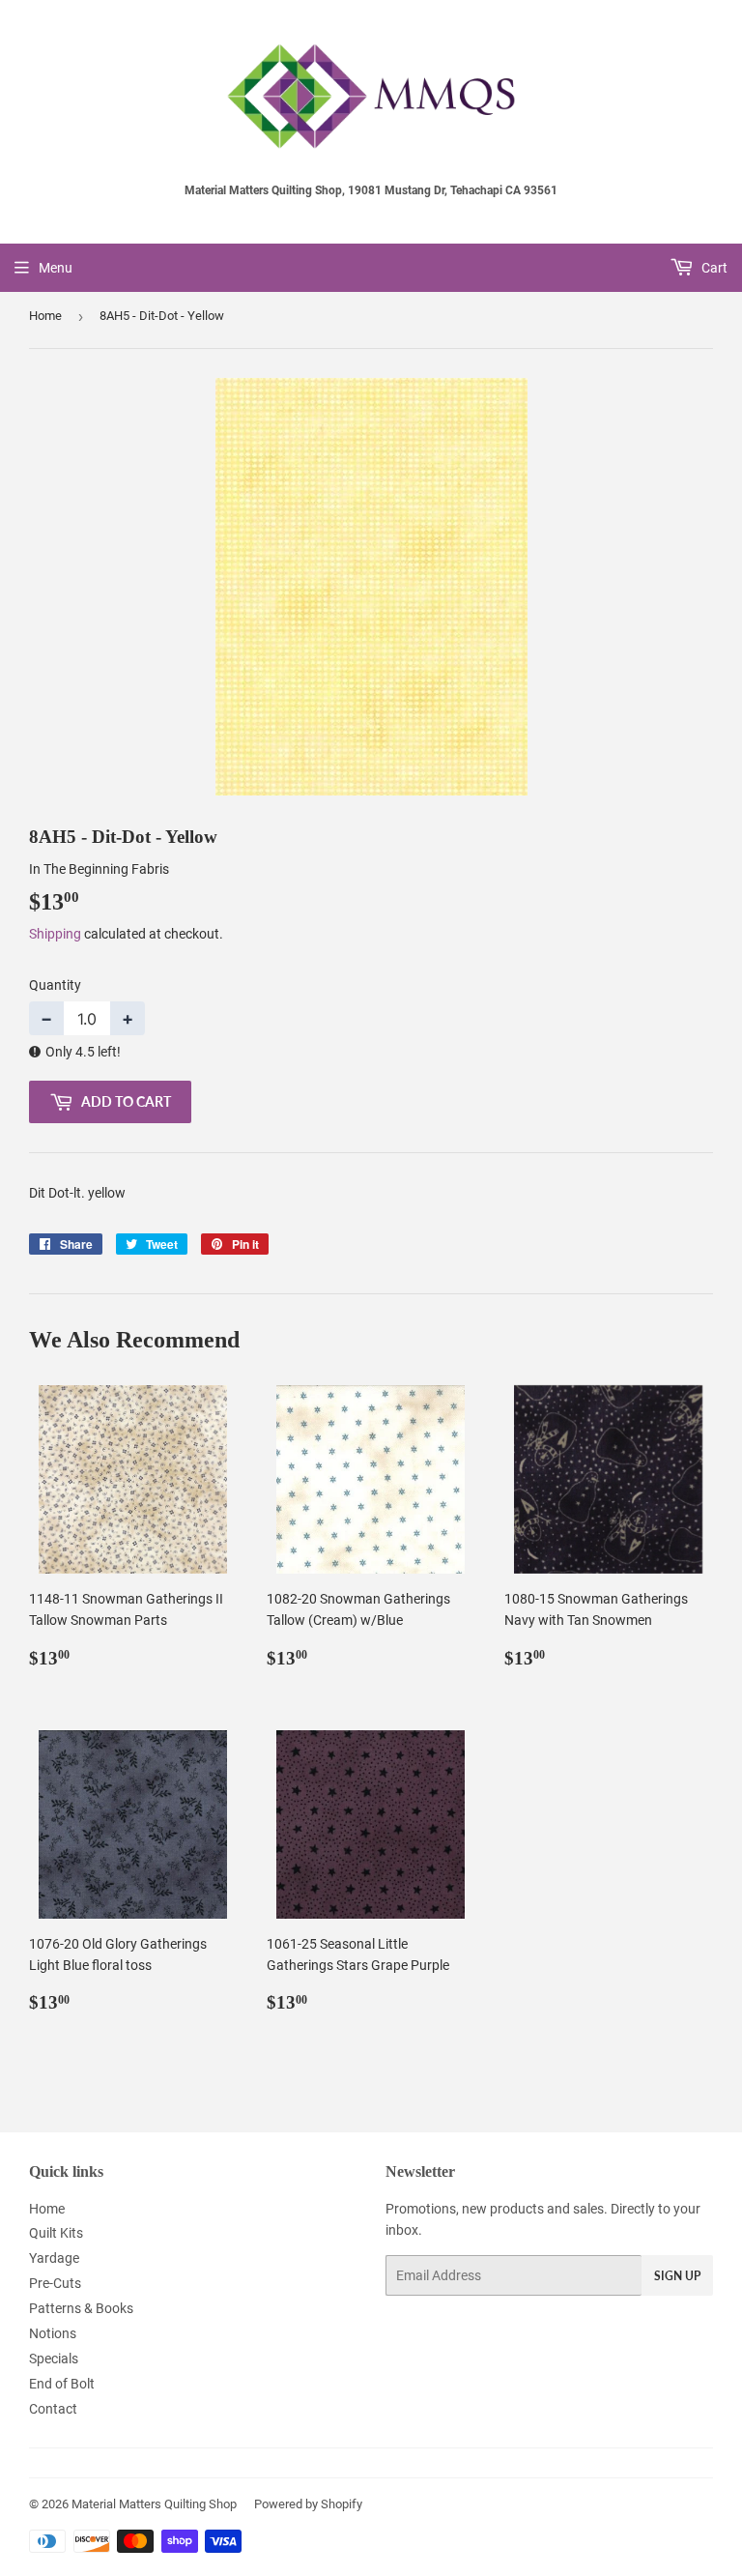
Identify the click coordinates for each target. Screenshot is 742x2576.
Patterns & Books (81, 2308)
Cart (713, 268)
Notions (53, 2333)
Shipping (55, 934)
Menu (56, 268)
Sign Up (677, 2276)
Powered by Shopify (308, 2504)
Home (45, 316)
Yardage (54, 2258)
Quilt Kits (56, 2233)
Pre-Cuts (55, 2283)
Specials (54, 2359)
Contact (53, 2409)
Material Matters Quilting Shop (154, 2504)
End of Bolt (62, 2384)
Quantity (55, 985)
